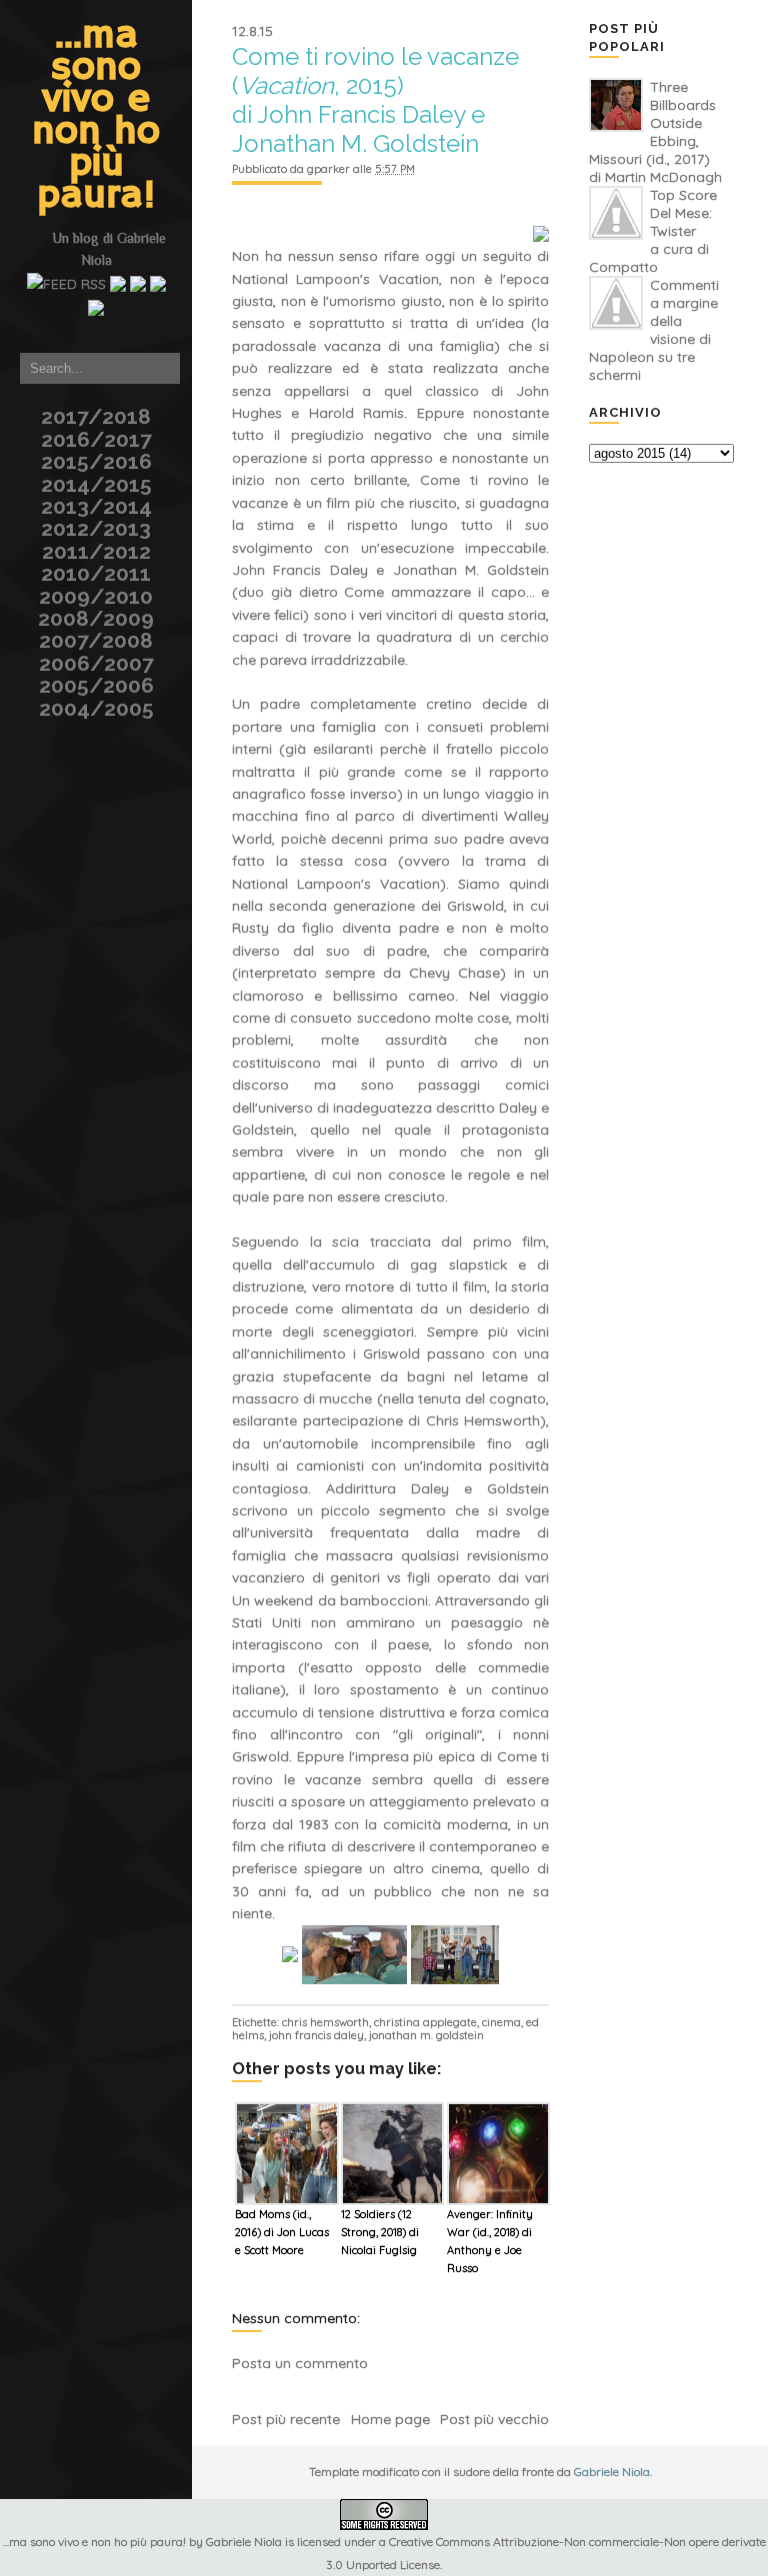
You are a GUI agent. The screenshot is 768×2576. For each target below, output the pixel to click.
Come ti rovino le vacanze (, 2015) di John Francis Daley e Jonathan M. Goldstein (375, 100)
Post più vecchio (494, 2419)
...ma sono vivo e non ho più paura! (96, 116)
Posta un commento (300, 2363)
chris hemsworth (325, 2022)
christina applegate (425, 2022)
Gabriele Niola (612, 2472)
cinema (501, 2022)
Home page (390, 2419)
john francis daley (316, 2035)
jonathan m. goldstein (426, 2035)
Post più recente (286, 2419)
